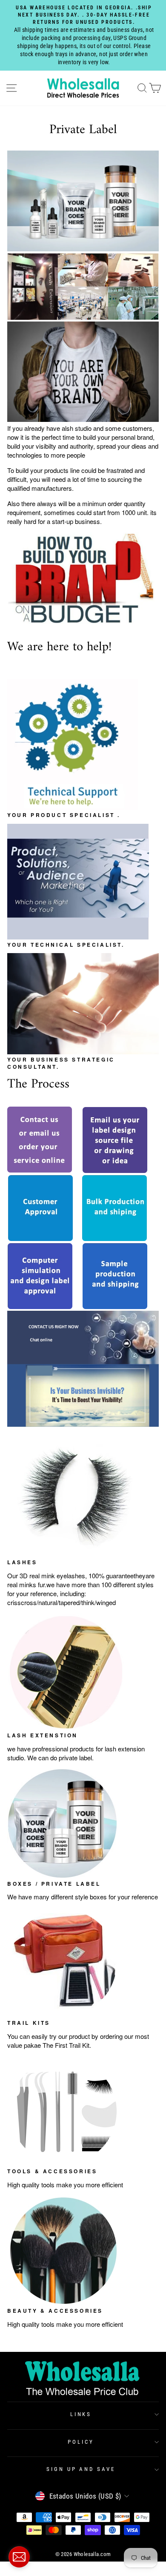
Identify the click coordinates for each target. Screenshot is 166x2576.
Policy (81, 2442)
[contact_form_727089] (19, 2557)
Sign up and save (81, 2469)
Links (81, 2414)
